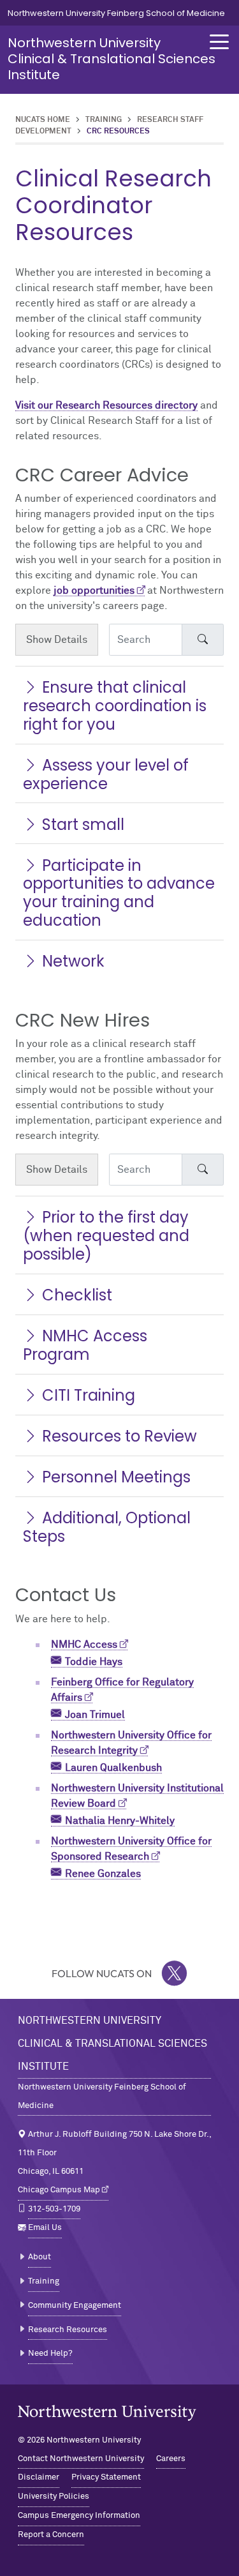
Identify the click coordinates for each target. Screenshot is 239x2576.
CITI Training (89, 1395)
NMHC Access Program (85, 1345)
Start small (83, 825)
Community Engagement (75, 2306)
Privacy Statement (106, 2477)
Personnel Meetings (116, 1477)
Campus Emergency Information (79, 2516)
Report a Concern (51, 2535)
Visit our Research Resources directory (106, 405)
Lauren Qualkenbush (113, 1768)
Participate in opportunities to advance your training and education (119, 893)
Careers (171, 2459)
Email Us (45, 2228)
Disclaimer (39, 2477)
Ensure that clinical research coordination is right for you (115, 706)
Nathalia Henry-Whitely (120, 1821)
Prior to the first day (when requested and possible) (106, 1236)
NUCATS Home (43, 120)
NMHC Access (84, 1645)
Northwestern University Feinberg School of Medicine (116, 13)
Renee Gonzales (103, 1874)
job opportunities (94, 591)
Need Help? (50, 2354)
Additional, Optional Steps (107, 1527)
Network (73, 961)
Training (104, 120)
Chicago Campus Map (59, 2190)
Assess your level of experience (106, 774)
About (40, 2257)
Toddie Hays (94, 1662)
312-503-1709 (54, 2209)
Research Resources (68, 2330)
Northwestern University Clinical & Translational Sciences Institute (112, 59)
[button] (219, 42)
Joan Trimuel (95, 1715)
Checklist (77, 1295)
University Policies (54, 2497)
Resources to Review (119, 1436)
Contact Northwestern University (81, 2459)
